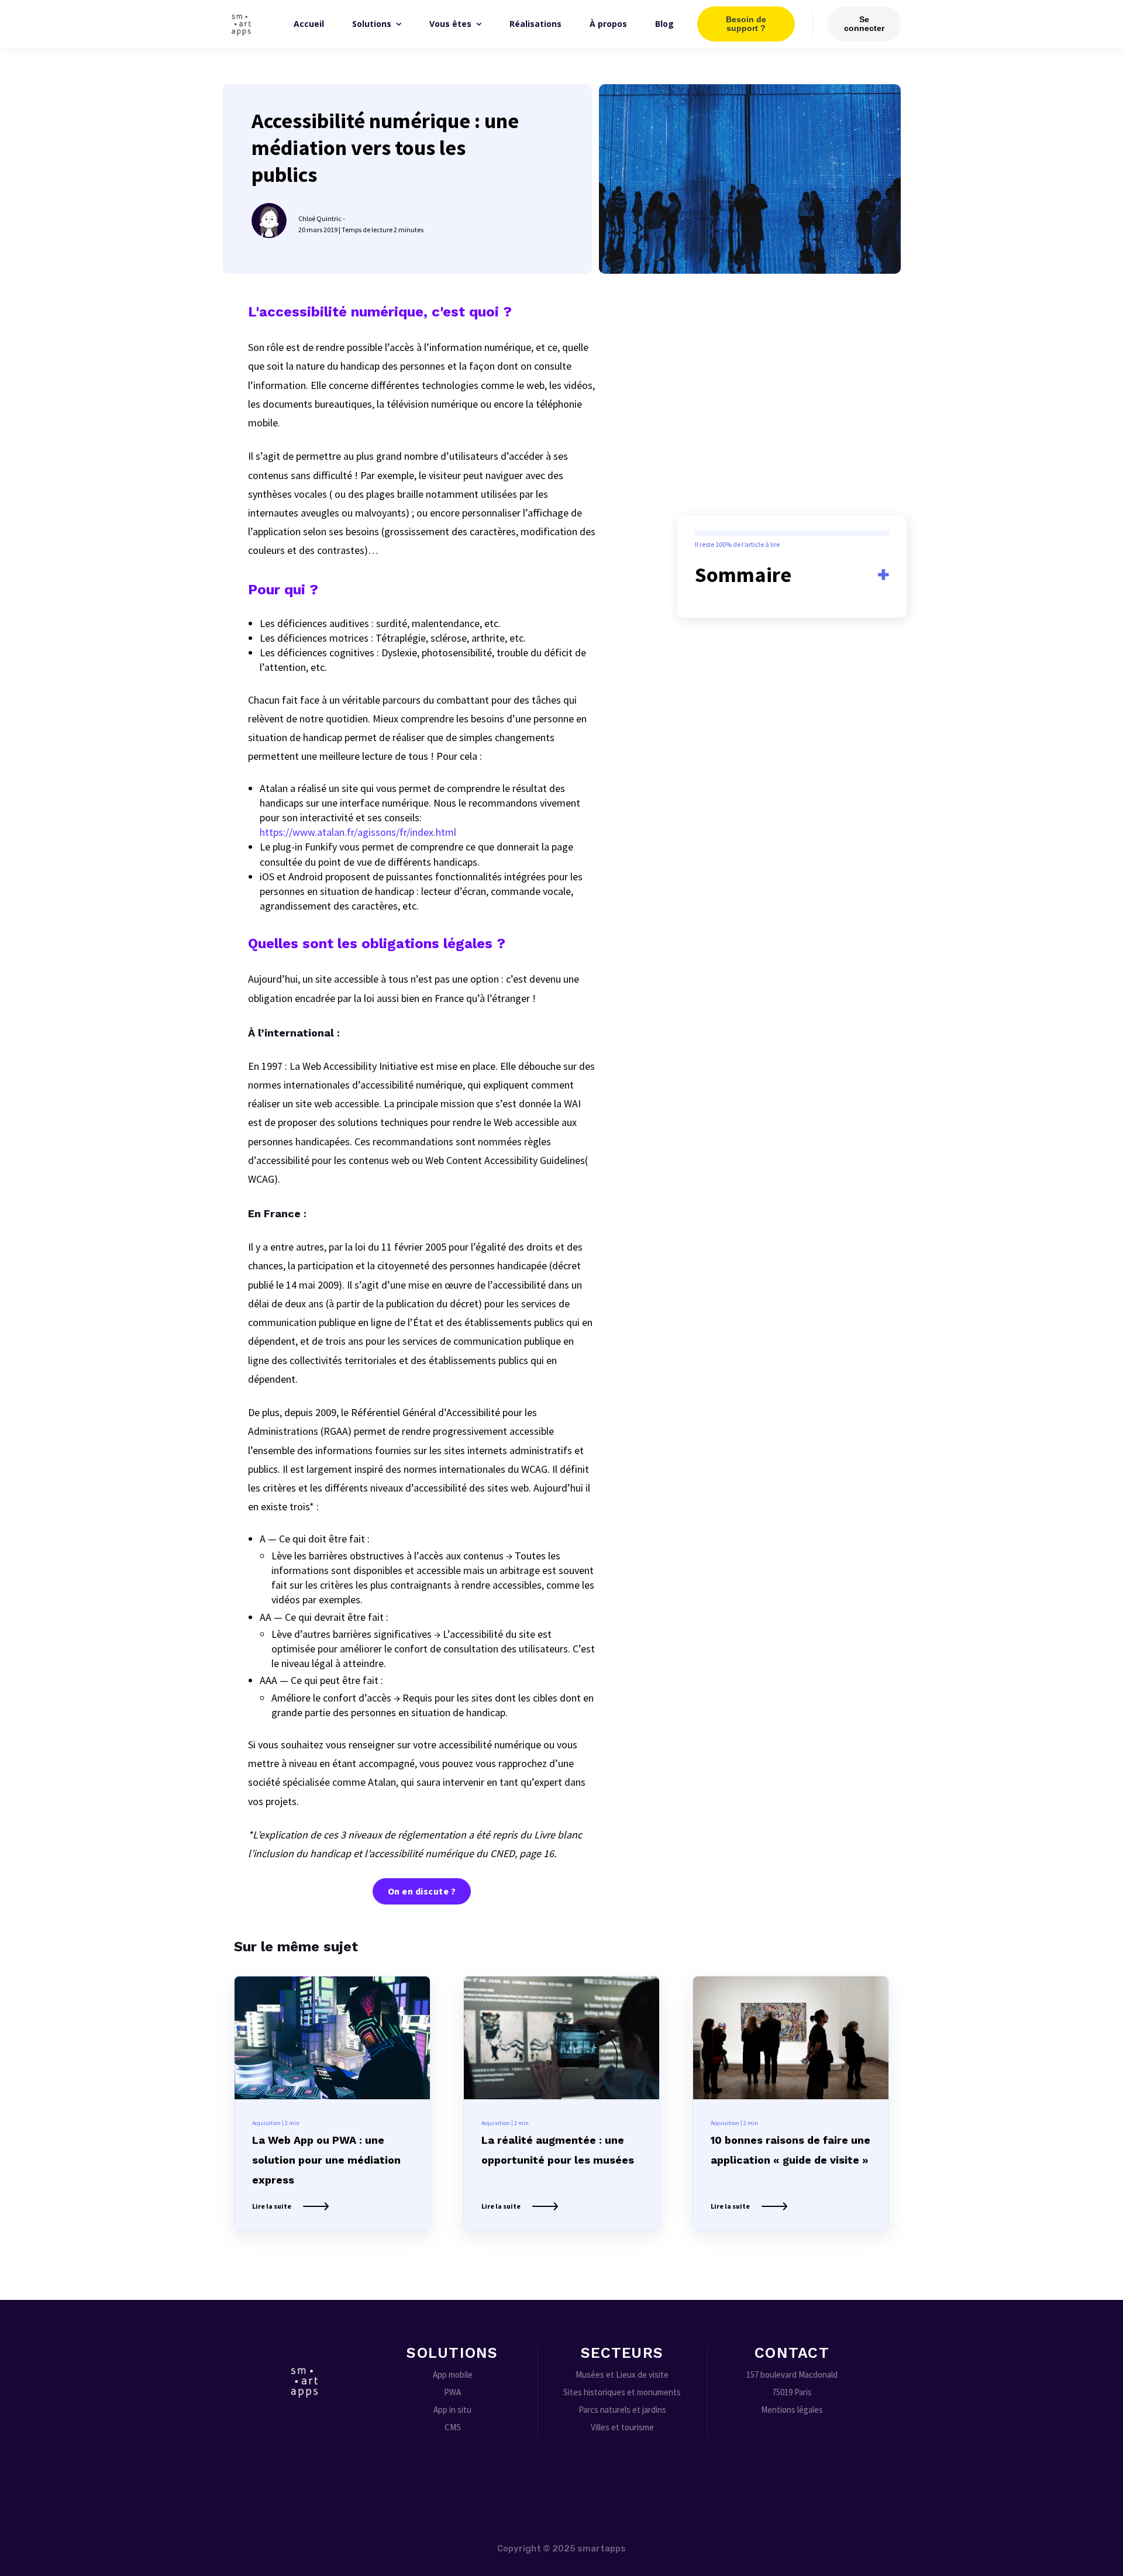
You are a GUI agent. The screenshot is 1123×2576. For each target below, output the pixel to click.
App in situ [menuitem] (452, 2410)
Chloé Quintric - (322, 218)
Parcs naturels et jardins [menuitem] (622, 2410)
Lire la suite (272, 2206)
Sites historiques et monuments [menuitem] (622, 2392)
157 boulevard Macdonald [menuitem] (792, 2374)
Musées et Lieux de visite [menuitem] (622, 2374)
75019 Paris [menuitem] (792, 2392)
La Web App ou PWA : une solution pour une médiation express (326, 2160)
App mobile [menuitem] (453, 2374)
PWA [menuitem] (452, 2392)
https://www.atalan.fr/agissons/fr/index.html (358, 832)
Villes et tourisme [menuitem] (622, 2427)
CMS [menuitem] (453, 2427)
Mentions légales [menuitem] (792, 2410)
